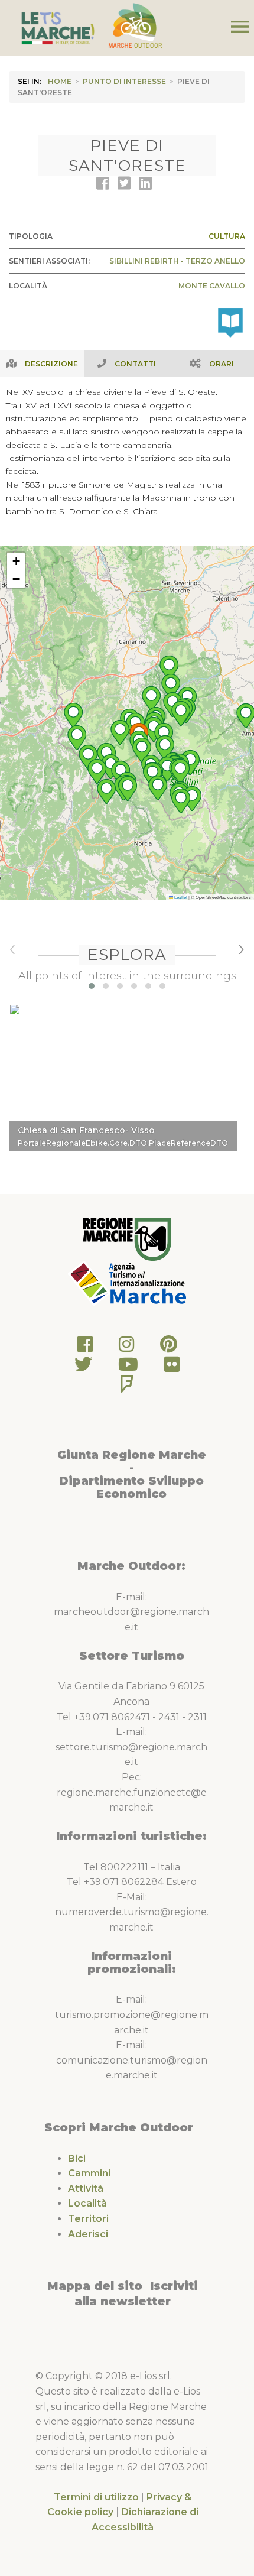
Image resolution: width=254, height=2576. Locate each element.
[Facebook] (85, 1347)
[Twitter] (83, 1368)
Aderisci (88, 2234)
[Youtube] (128, 1368)
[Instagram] (126, 1347)
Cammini (89, 2173)
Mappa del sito (95, 2286)
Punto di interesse (124, 81)
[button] (88, 757)
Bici (77, 2158)
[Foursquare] (127, 1387)
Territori (88, 2219)
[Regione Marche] (127, 1239)
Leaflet (180, 897)
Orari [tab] (222, 364)
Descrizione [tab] (51, 364)
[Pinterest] (169, 1347)
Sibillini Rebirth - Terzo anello (177, 261)
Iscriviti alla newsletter (136, 2293)
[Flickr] (172, 1368)
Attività (86, 2189)
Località (87, 2203)
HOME (60, 81)
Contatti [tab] (135, 364)
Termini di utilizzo (96, 2497)
